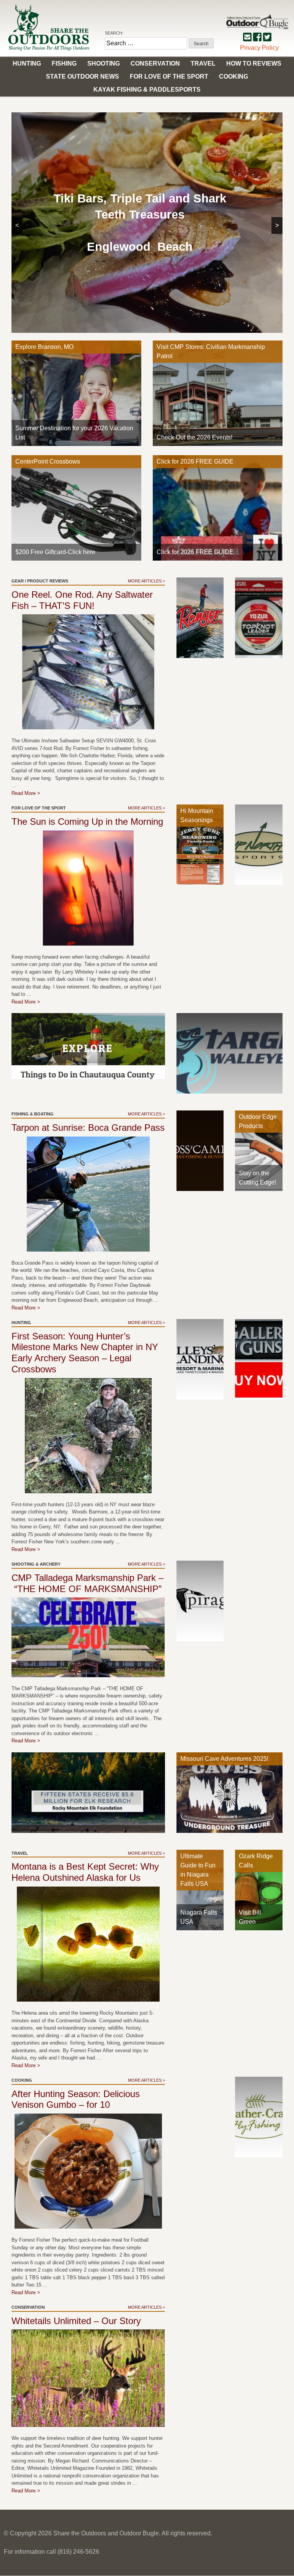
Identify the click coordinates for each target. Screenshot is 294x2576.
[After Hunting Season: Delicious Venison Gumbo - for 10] (88, 2171)
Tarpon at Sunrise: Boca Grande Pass (88, 1128)
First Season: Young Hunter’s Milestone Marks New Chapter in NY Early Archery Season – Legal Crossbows (85, 1353)
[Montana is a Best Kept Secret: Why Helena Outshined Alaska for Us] (88, 1944)
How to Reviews (254, 63)
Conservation (155, 63)
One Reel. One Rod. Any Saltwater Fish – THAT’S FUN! (82, 600)
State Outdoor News (82, 76)
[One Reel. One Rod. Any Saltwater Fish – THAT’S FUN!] (88, 672)
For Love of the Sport (169, 76)
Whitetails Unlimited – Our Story (76, 2321)
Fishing (64, 63)
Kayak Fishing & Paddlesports (147, 90)
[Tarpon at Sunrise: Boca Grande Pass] (88, 1194)
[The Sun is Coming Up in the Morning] (88, 888)
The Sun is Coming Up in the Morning (87, 822)
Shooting (104, 63)
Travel (203, 63)
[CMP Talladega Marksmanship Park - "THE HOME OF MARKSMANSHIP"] (88, 1637)
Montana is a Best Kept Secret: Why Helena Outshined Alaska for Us (85, 1872)
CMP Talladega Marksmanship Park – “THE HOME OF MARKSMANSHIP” (87, 1583)
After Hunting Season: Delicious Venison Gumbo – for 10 (76, 2099)
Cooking (234, 76)
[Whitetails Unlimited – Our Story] (88, 2378)
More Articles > (146, 581)
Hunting (27, 63)
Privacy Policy (259, 48)
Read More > (26, 793)
